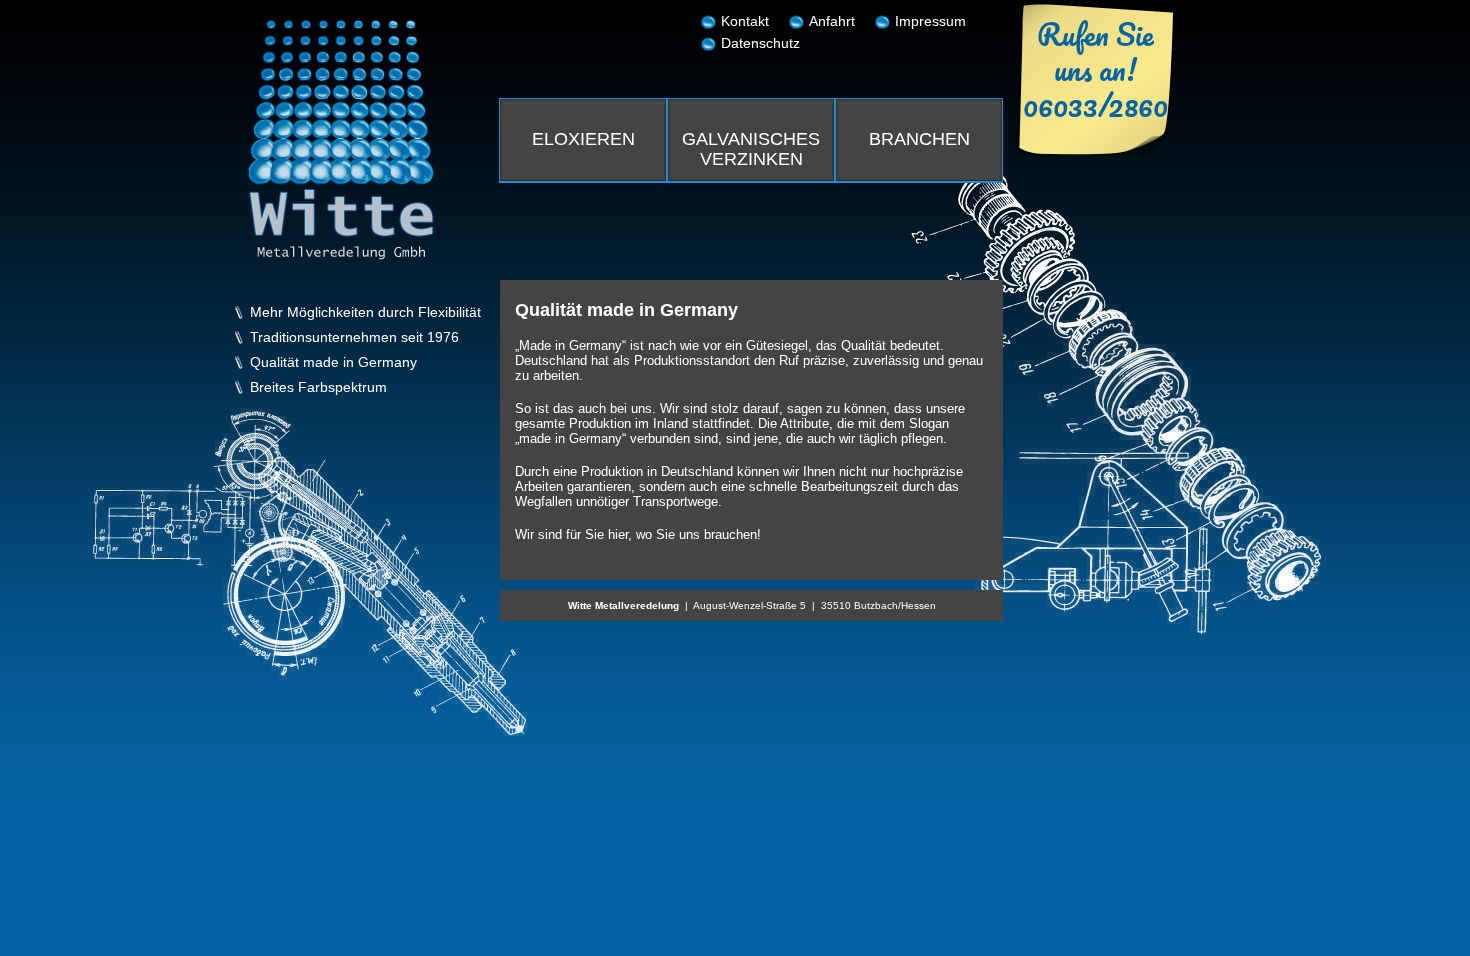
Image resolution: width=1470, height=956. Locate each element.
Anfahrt (832, 21)
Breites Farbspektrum (318, 387)
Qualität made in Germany (333, 362)
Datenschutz (760, 43)
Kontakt (745, 21)
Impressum (930, 21)
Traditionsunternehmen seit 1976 (354, 337)
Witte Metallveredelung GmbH (341, 140)
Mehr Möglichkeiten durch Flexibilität (365, 312)
